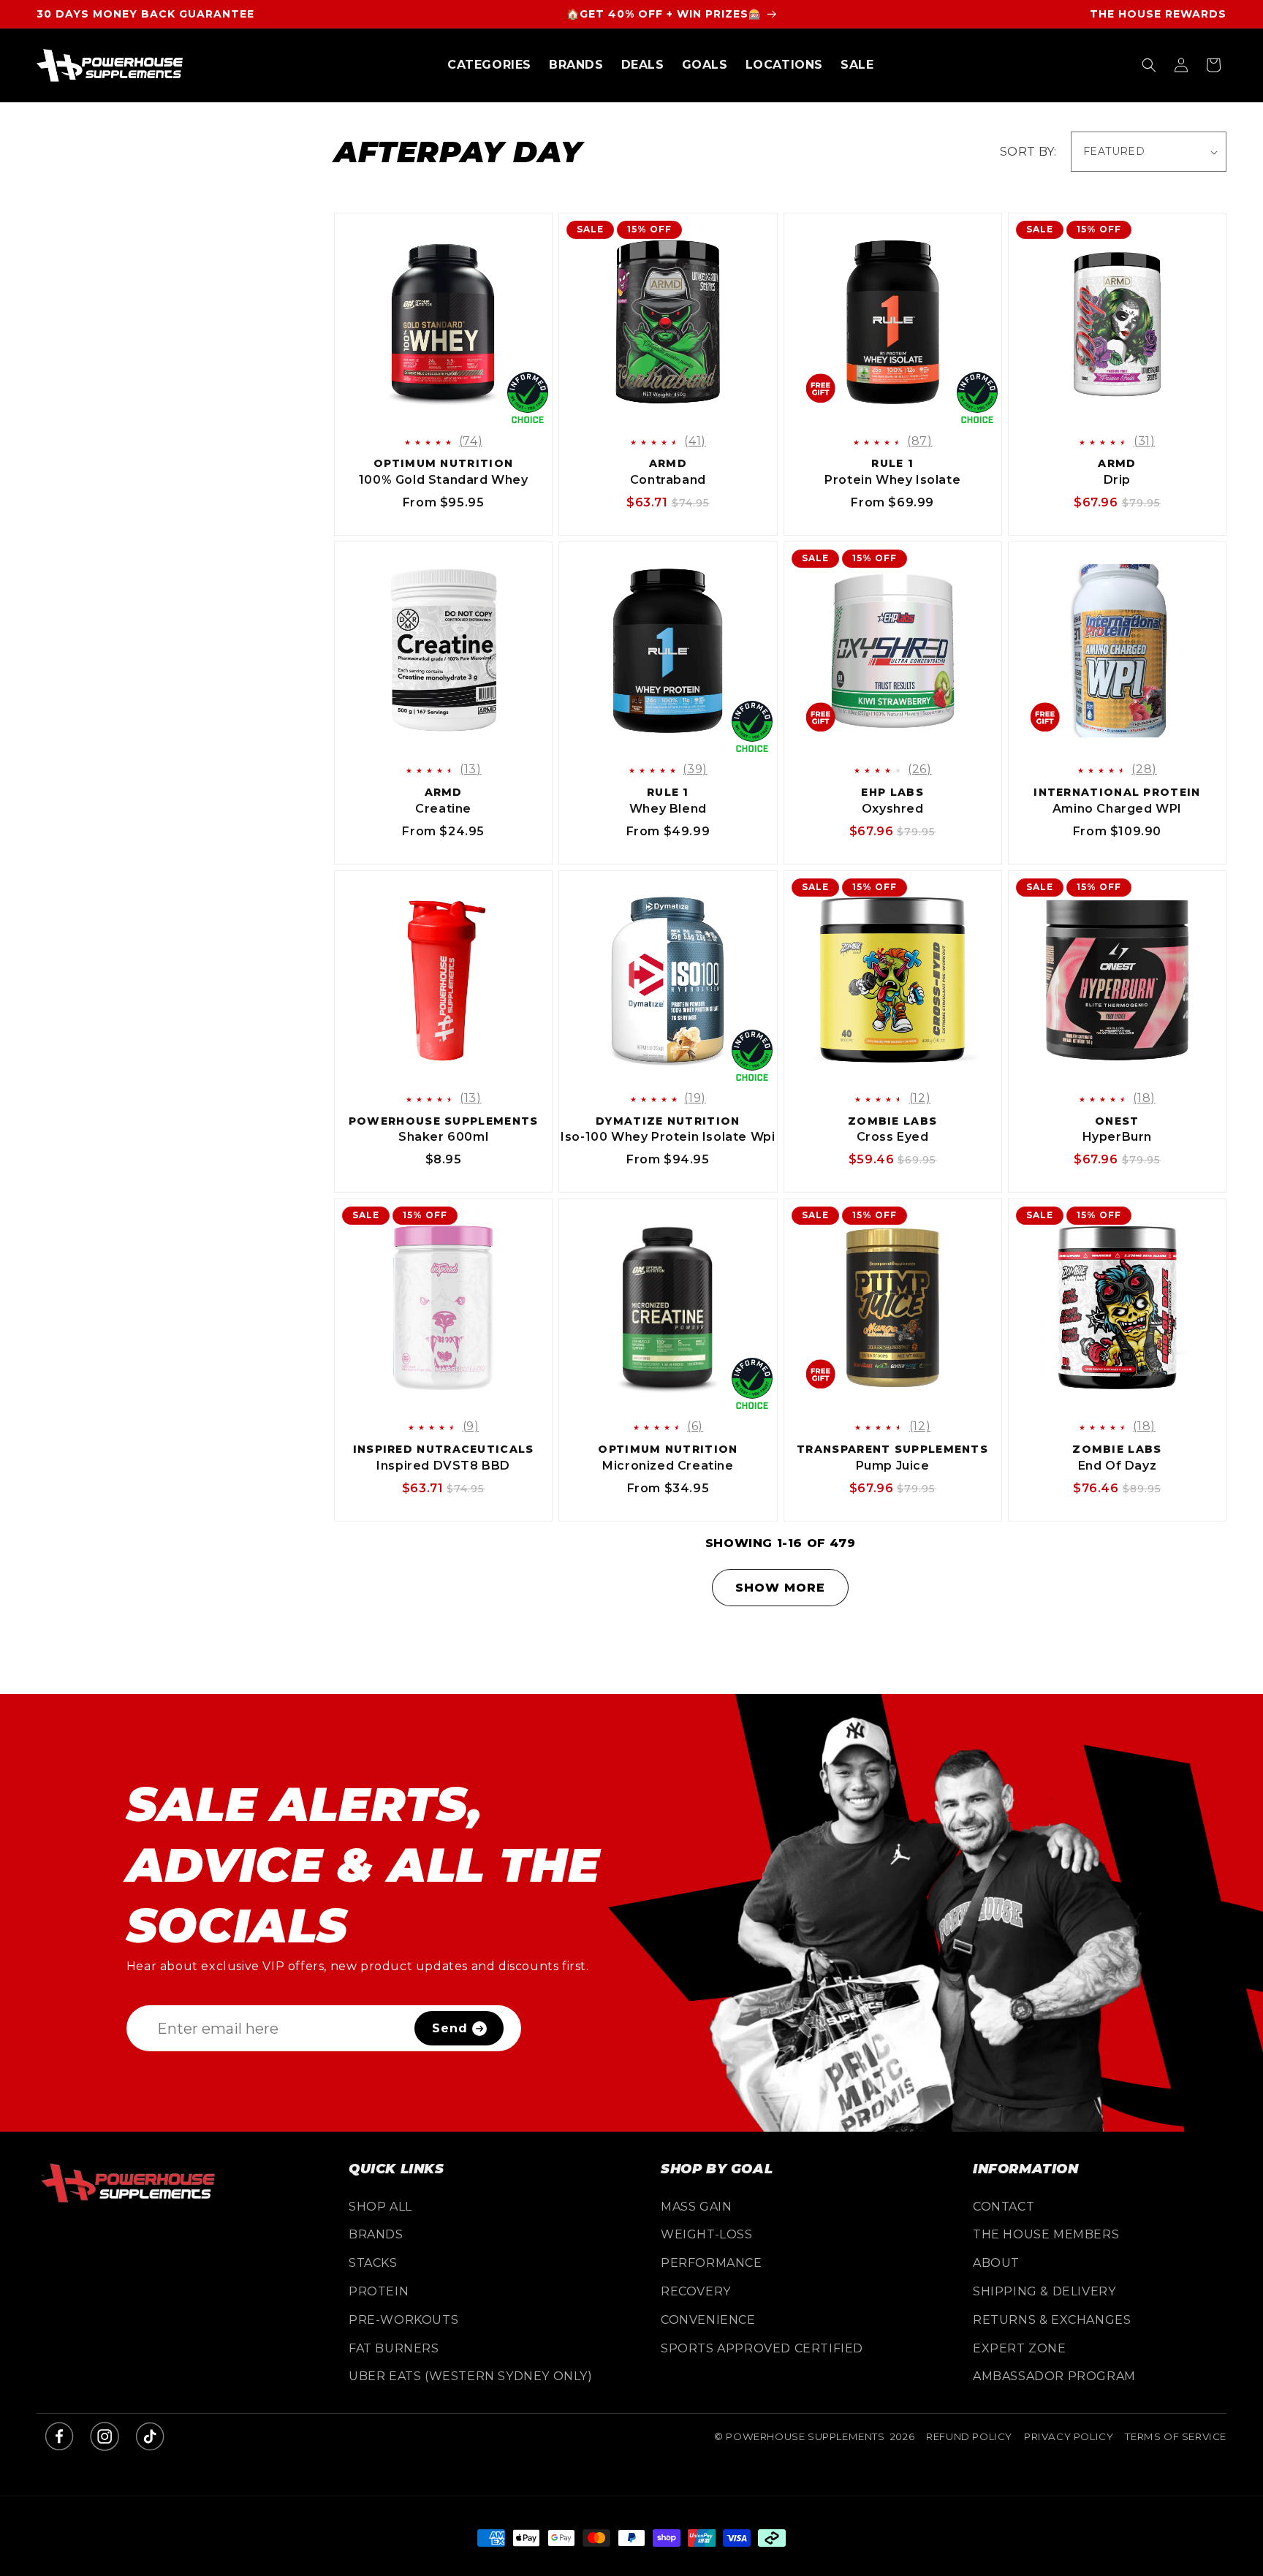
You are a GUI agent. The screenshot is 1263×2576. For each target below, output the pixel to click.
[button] (489, 65)
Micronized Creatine (668, 1466)
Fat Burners (394, 2348)
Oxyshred (892, 809)
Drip (1117, 480)
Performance (712, 2263)
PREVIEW (456, 413)
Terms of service (1176, 2436)
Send (450, 2028)
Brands (376, 2234)
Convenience (708, 2320)
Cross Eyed (893, 1137)
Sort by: (1028, 152)
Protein (379, 2291)
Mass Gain (696, 2207)
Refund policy (969, 2436)
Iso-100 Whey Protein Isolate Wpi (668, 1137)
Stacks (373, 2263)
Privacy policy (1069, 2436)
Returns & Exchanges (1052, 2320)
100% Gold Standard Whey (444, 480)
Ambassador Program (1054, 2376)
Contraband (668, 480)
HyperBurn (1117, 1137)
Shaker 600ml (443, 1137)
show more (780, 1588)
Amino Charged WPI (1117, 809)
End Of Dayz (1118, 1466)
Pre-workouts (403, 2320)
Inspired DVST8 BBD (443, 1466)
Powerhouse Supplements (805, 2436)
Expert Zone (1020, 2348)
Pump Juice (893, 1466)
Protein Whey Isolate (892, 480)
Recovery (696, 2291)
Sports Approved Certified (762, 2348)
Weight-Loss (707, 2234)
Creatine (443, 809)
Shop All (380, 2207)
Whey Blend (668, 809)
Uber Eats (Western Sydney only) (471, 2376)
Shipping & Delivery (1044, 2291)
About (996, 2263)
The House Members (1046, 2234)
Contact (1004, 2207)
